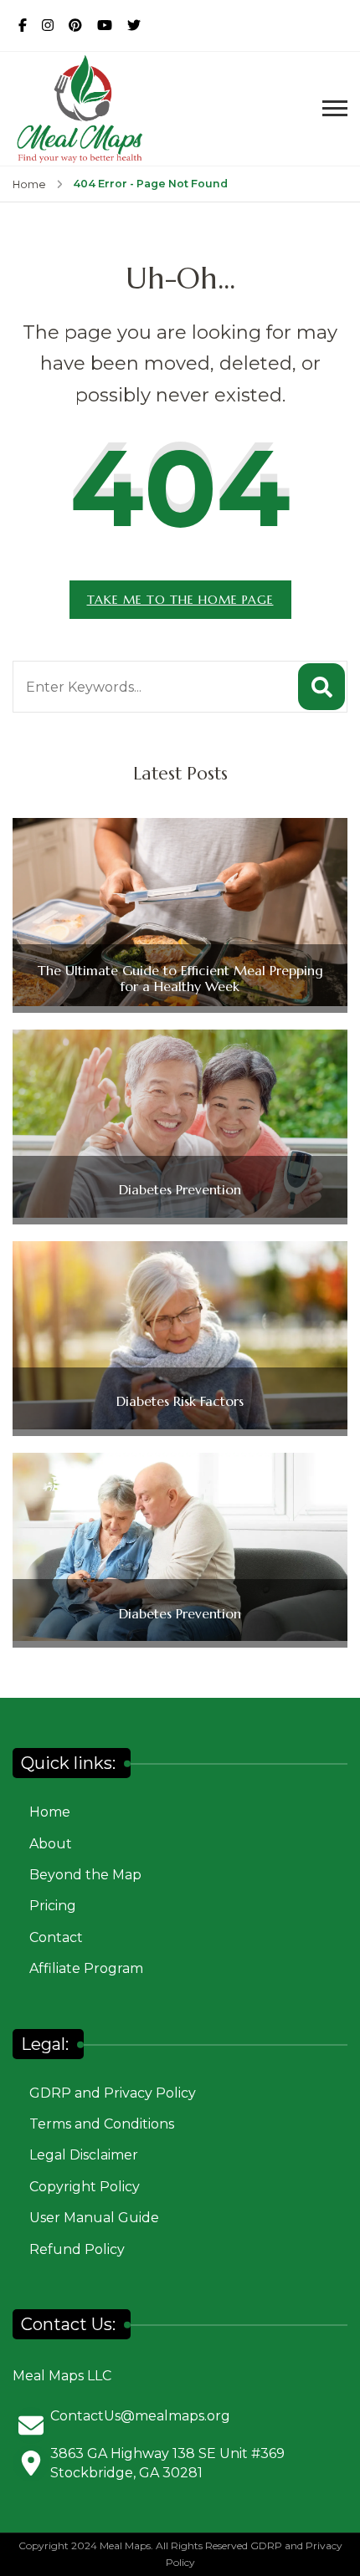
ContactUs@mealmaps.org (140, 2416)
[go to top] (339, 2538)
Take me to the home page (180, 600)
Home (50, 1812)
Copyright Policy (85, 2187)
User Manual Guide (94, 2218)
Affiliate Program (86, 1968)
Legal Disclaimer (84, 2155)
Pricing (53, 1906)
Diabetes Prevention (180, 1190)
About (51, 1844)
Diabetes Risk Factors (180, 1401)
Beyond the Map (85, 1875)
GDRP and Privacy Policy (113, 2093)
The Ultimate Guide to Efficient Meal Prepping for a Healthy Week (180, 979)
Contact (56, 1937)
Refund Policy (77, 2249)
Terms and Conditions (102, 2124)
